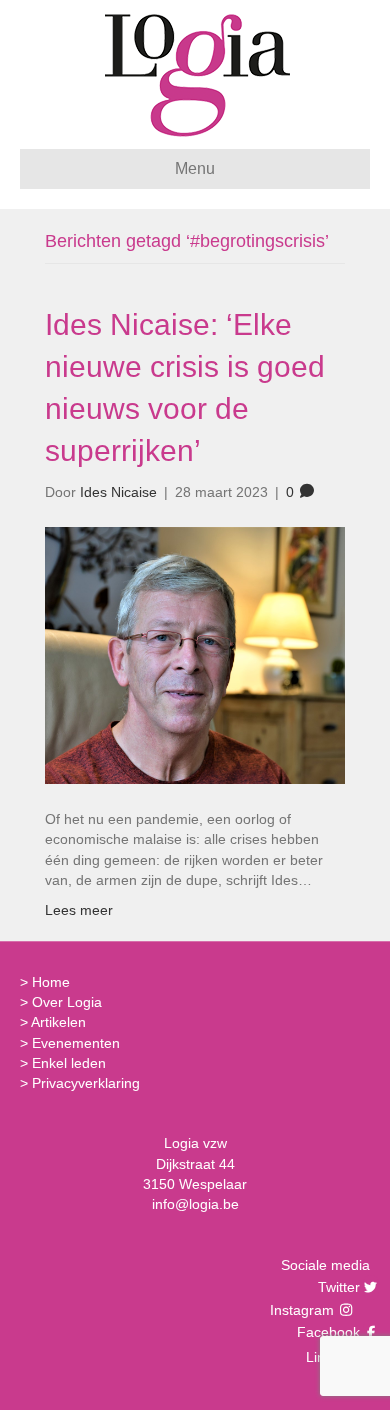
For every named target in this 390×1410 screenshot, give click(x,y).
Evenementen (76, 1043)
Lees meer (79, 910)
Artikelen (58, 1022)
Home (51, 982)
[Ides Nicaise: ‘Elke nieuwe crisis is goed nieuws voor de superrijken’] (195, 654)
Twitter (336, 1287)
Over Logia (67, 1002)
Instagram (304, 1310)
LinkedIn (330, 1357)
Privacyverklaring (86, 1083)
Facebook (326, 1332)
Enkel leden (69, 1063)
